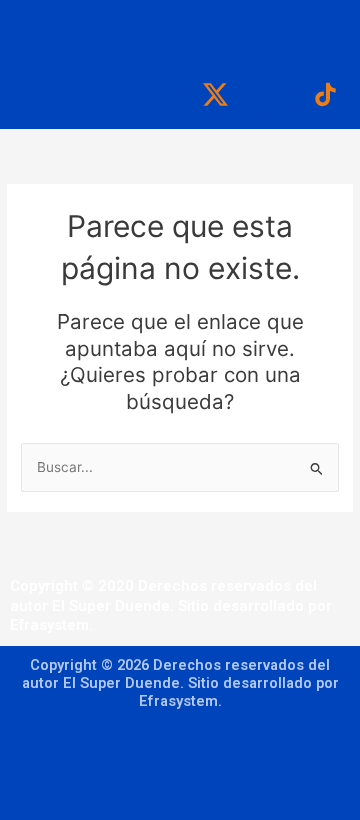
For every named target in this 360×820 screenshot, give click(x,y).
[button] (180, 30)
